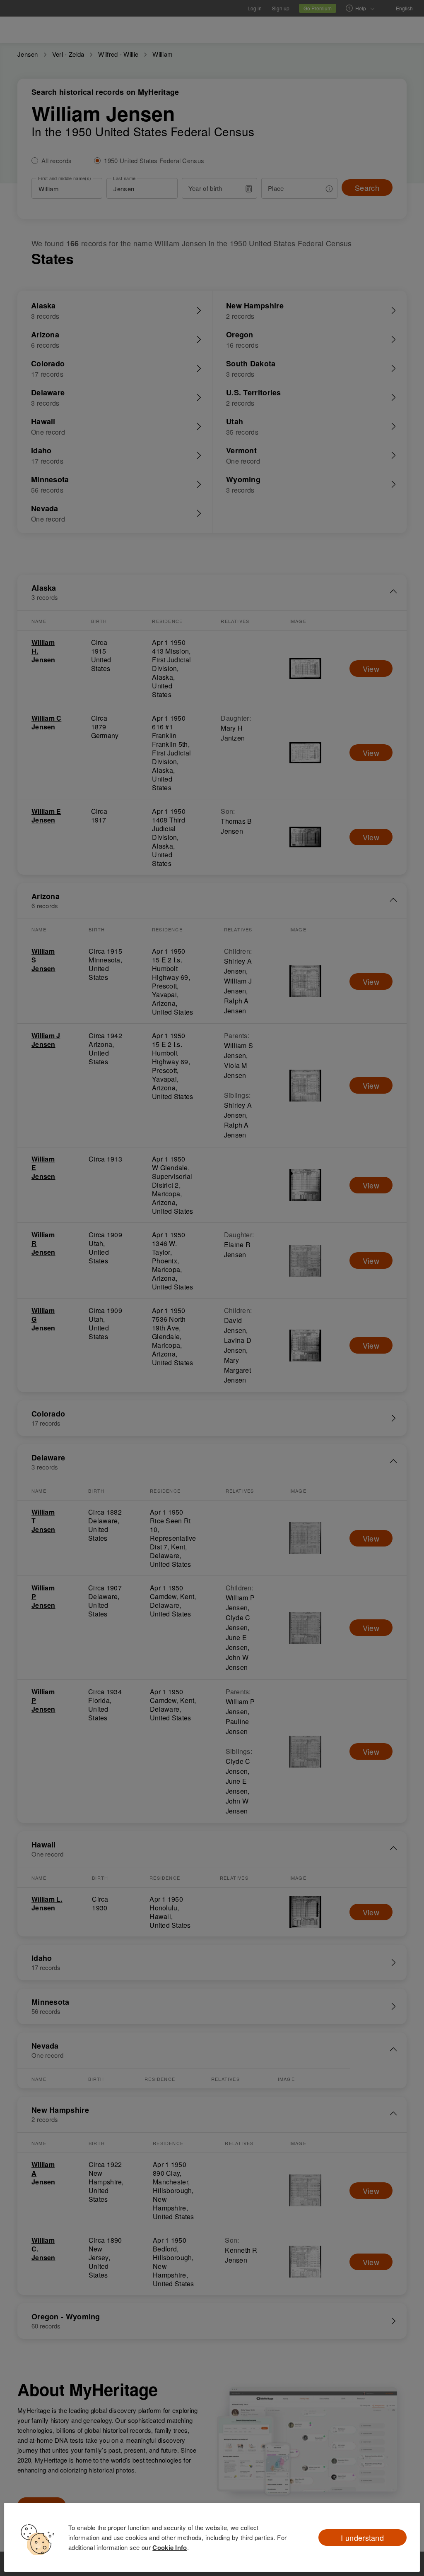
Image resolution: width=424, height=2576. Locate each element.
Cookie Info (170, 2547)
